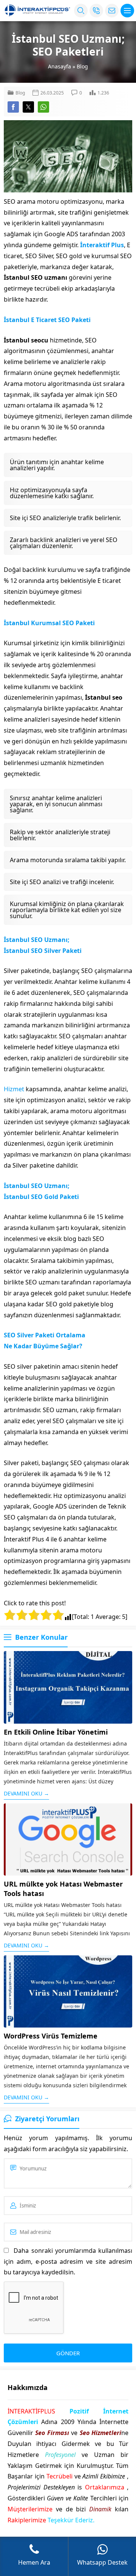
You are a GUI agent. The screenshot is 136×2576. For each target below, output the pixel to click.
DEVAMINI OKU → (26, 1793)
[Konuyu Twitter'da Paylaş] (28, 107)
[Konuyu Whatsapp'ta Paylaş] (43, 107)
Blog (82, 66)
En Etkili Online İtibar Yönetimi (56, 1732)
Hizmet (14, 1089)
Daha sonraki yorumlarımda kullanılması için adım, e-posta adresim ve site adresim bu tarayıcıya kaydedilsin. (68, 2262)
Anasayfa (59, 66)
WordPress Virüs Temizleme (51, 2036)
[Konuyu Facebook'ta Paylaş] (13, 107)
